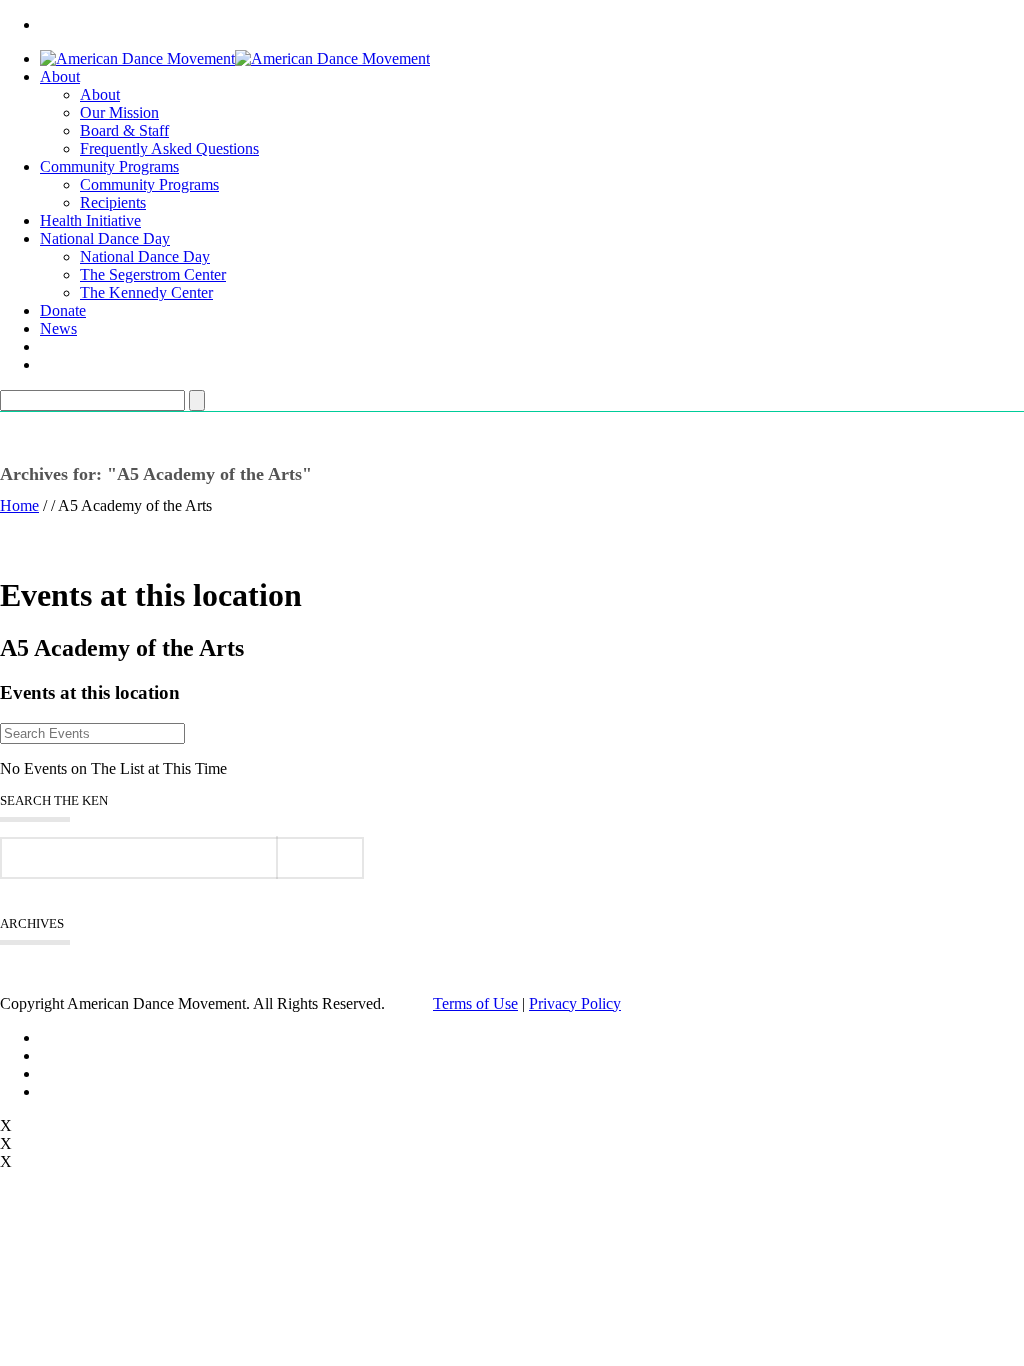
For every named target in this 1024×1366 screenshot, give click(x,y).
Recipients (113, 202)
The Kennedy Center (146, 292)
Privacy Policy (575, 1003)
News (58, 328)
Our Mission (119, 112)
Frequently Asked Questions (169, 148)
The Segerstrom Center (153, 274)
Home (19, 505)
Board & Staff (124, 130)
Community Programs (109, 166)
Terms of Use (475, 1003)
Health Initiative (90, 220)
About (60, 76)
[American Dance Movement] (235, 58)
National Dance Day (105, 238)
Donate (63, 310)
